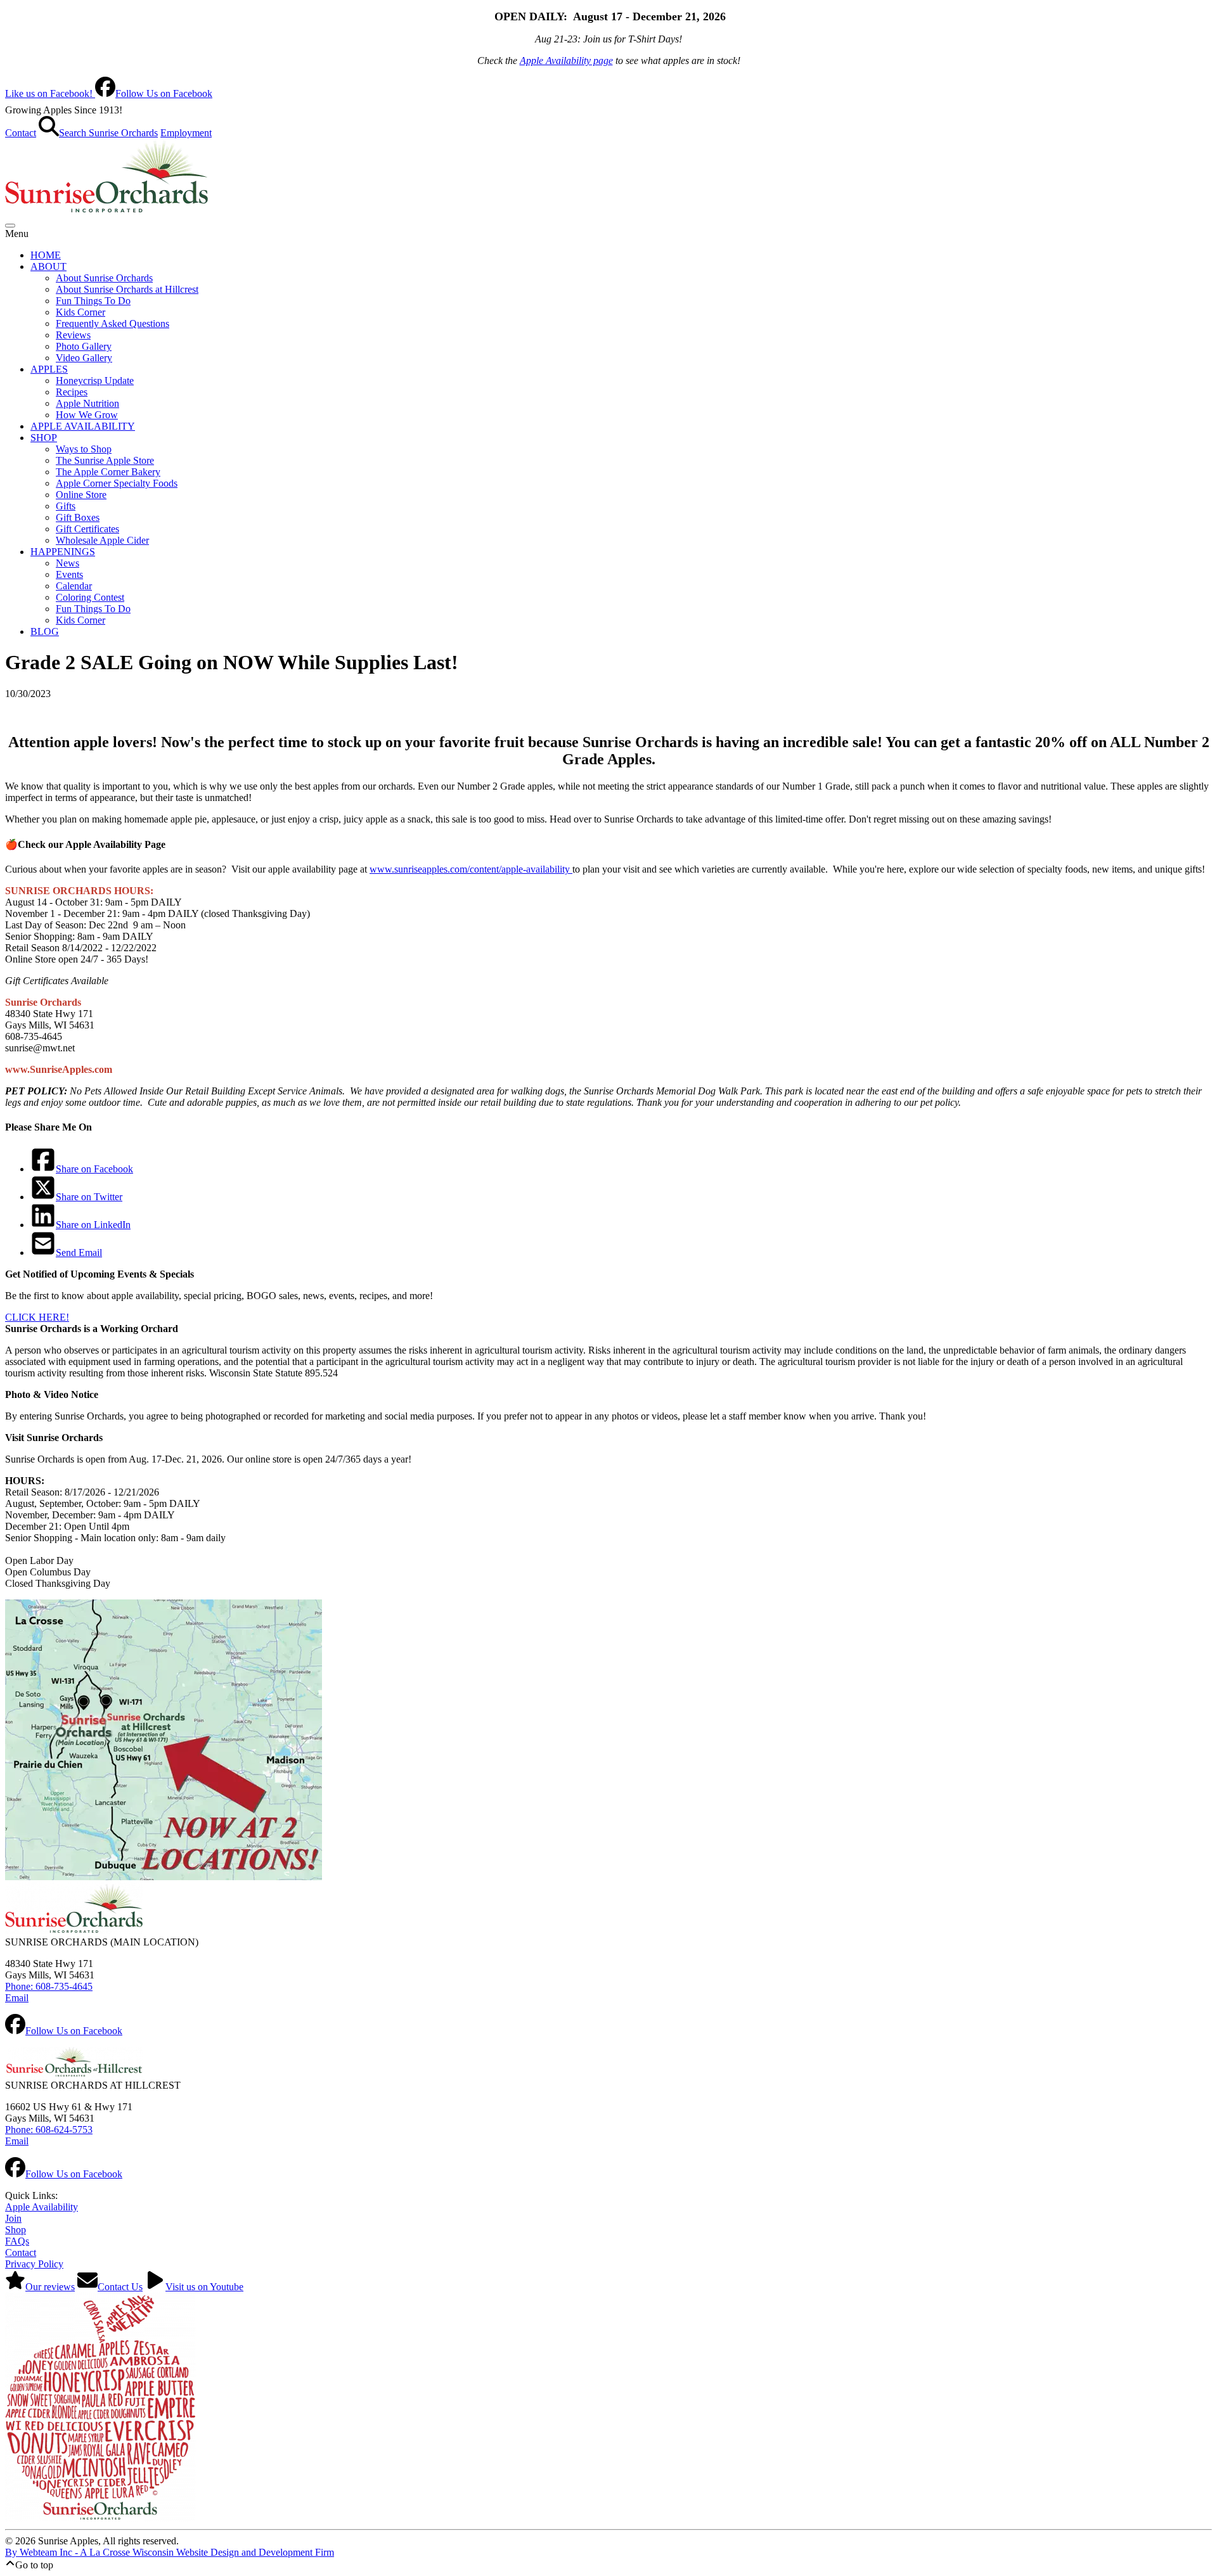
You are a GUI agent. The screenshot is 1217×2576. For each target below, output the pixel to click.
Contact (21, 133)
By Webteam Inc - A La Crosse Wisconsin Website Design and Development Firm (170, 2552)
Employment (186, 133)
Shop (16, 2230)
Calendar (74, 586)
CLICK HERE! (37, 1317)
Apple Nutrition (87, 403)
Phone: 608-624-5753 (49, 2130)
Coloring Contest (90, 597)
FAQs (17, 2241)
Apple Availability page (566, 61)
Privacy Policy (34, 2264)
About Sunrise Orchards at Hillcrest (127, 289)
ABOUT (48, 266)
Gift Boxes (78, 517)
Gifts (66, 506)
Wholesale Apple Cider (102, 540)
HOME (46, 255)
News (68, 563)
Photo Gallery (84, 346)
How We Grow (87, 415)
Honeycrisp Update (95, 381)
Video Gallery (84, 358)
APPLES (49, 369)
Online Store (81, 495)
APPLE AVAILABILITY (83, 426)
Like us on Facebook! (109, 93)
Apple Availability (42, 2207)
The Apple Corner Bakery (108, 472)
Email (17, 1998)
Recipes (72, 392)
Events (69, 574)
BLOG (45, 631)
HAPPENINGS (63, 552)
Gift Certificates (87, 529)
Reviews (73, 335)
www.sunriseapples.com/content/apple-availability (471, 869)
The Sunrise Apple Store (105, 460)
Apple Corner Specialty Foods (117, 483)
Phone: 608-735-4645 (49, 1986)
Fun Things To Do (93, 301)
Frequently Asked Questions (113, 324)
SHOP (44, 438)
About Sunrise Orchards (104, 278)
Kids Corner (80, 312)
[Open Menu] (10, 226)
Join (13, 2218)
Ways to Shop (84, 449)
